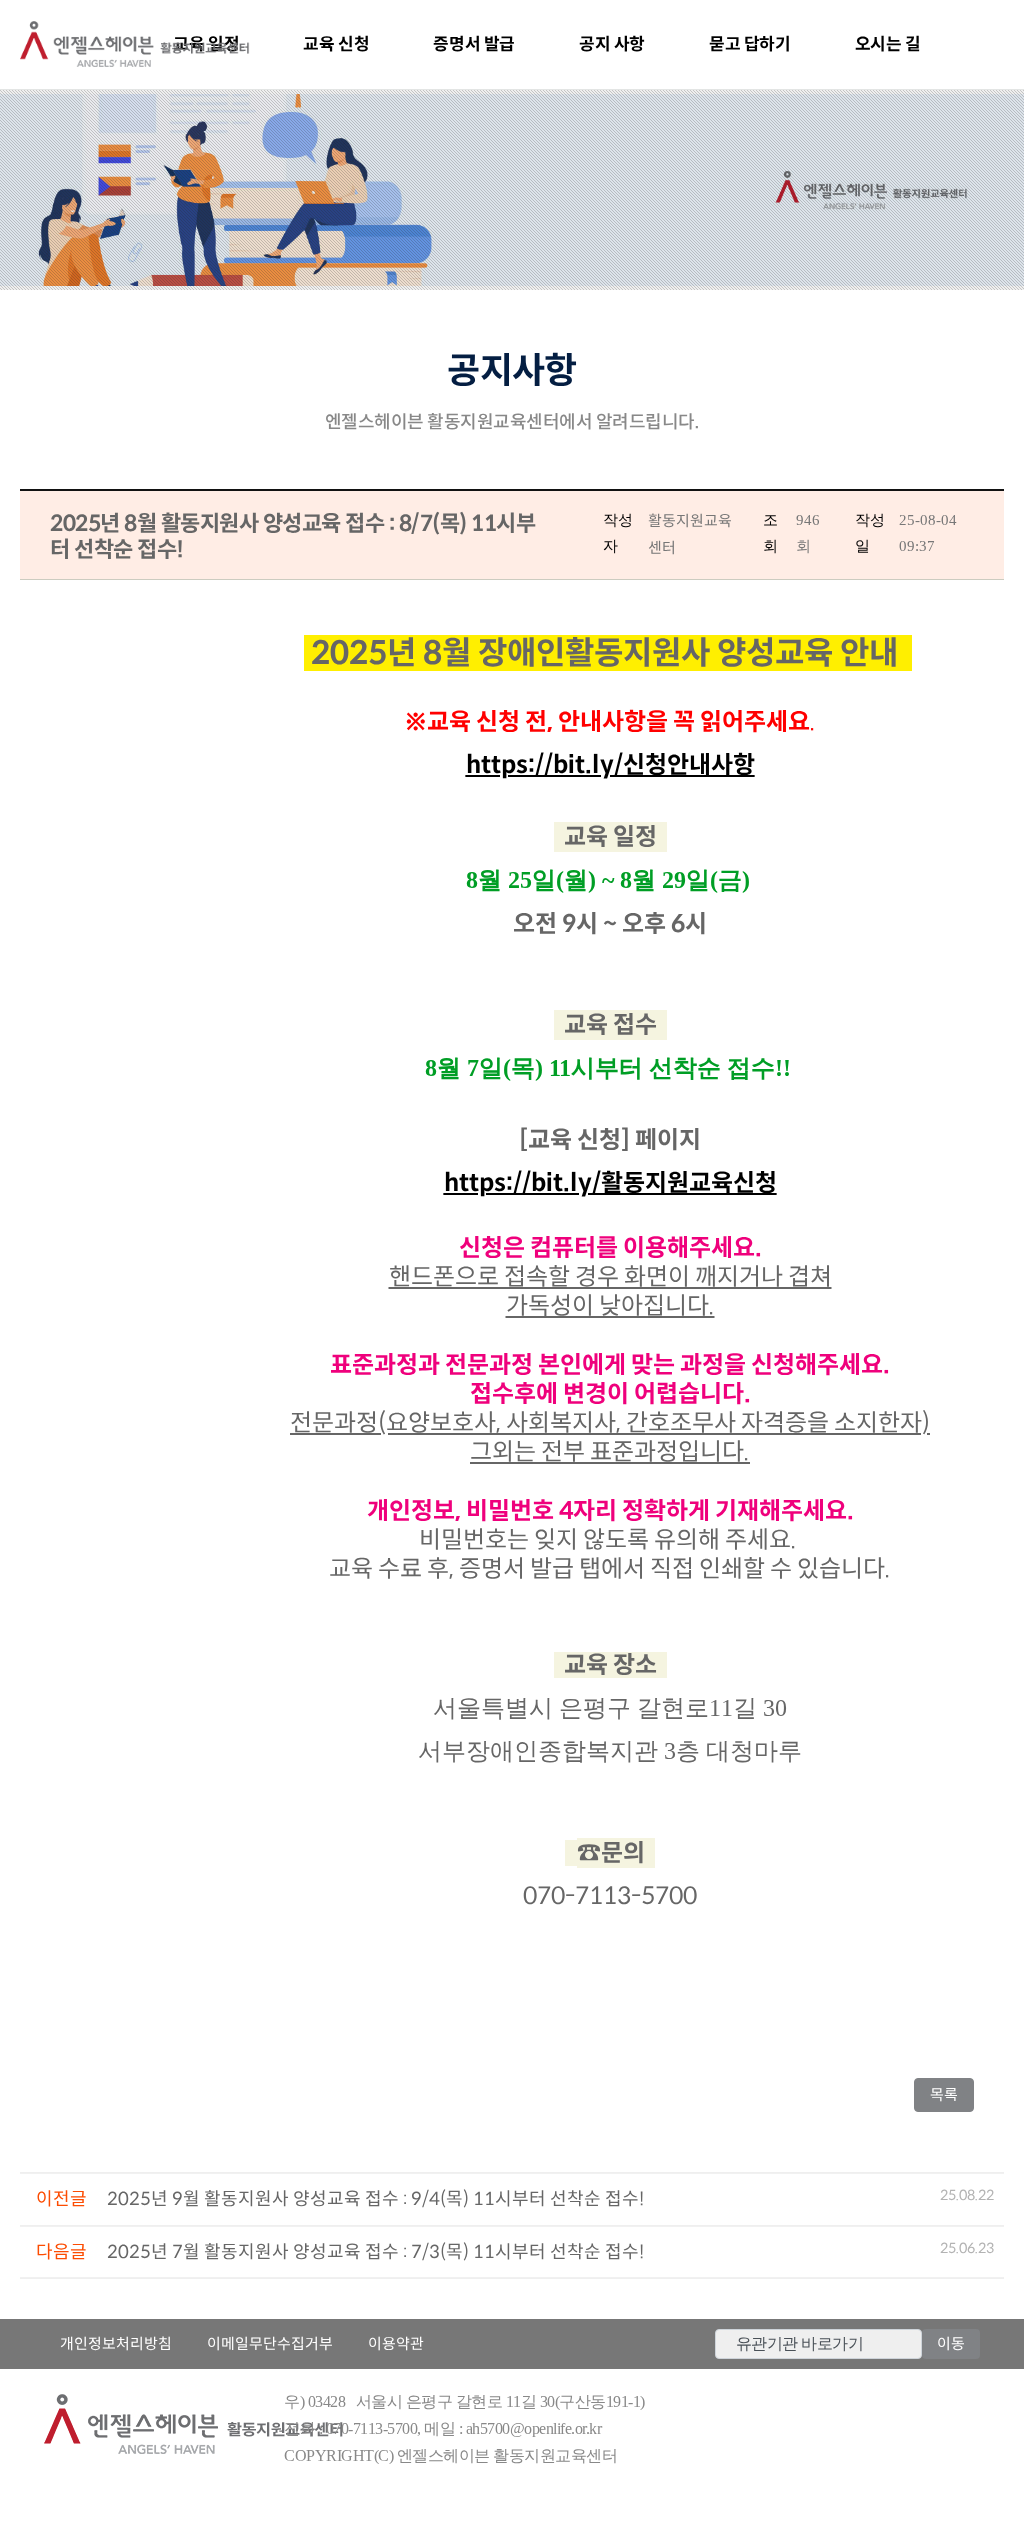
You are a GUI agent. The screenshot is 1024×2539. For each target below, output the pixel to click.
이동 (951, 2343)
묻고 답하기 (750, 44)
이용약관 (396, 2343)
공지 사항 (612, 44)
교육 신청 (336, 44)
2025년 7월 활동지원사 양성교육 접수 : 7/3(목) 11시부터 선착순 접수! (375, 2252)
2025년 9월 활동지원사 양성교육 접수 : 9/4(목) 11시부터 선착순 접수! (375, 2199)
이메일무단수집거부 (270, 2343)
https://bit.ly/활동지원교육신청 (610, 1183)
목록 (950, 2094)
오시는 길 (888, 44)
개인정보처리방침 (116, 2343)
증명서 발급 (474, 44)
